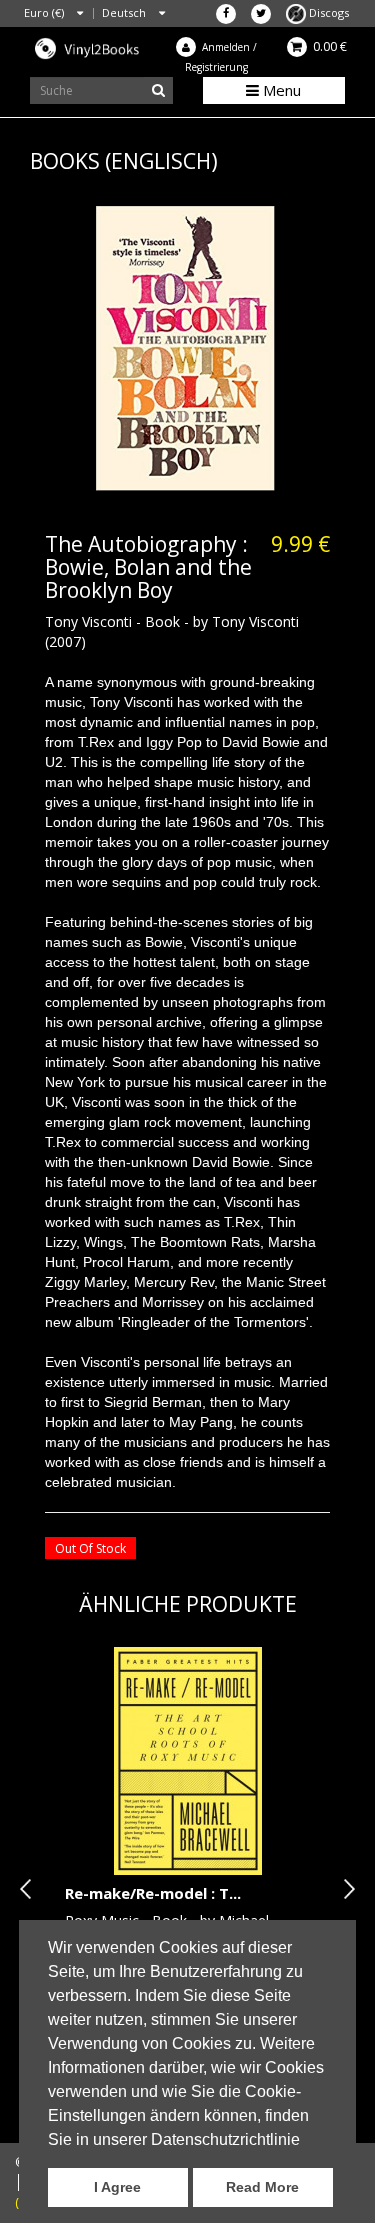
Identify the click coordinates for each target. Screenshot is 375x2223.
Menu (280, 90)
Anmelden (226, 47)
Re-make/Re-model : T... (153, 1893)
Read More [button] (262, 2187)
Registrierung (216, 67)
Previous (30, 1889)
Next (345, 1889)
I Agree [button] (117, 2187)
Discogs (327, 12)
